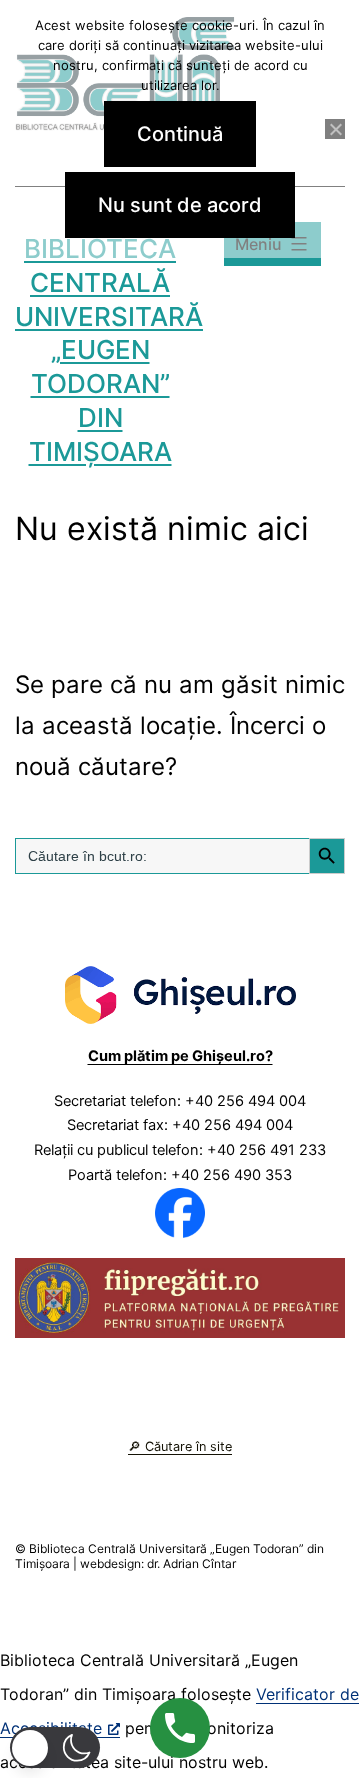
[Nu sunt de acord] (335, 129)
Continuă (180, 134)
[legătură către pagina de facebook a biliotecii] (180, 1212)
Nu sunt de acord (180, 205)
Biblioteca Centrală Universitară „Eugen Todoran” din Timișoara (109, 350)
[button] (55, 1747)
